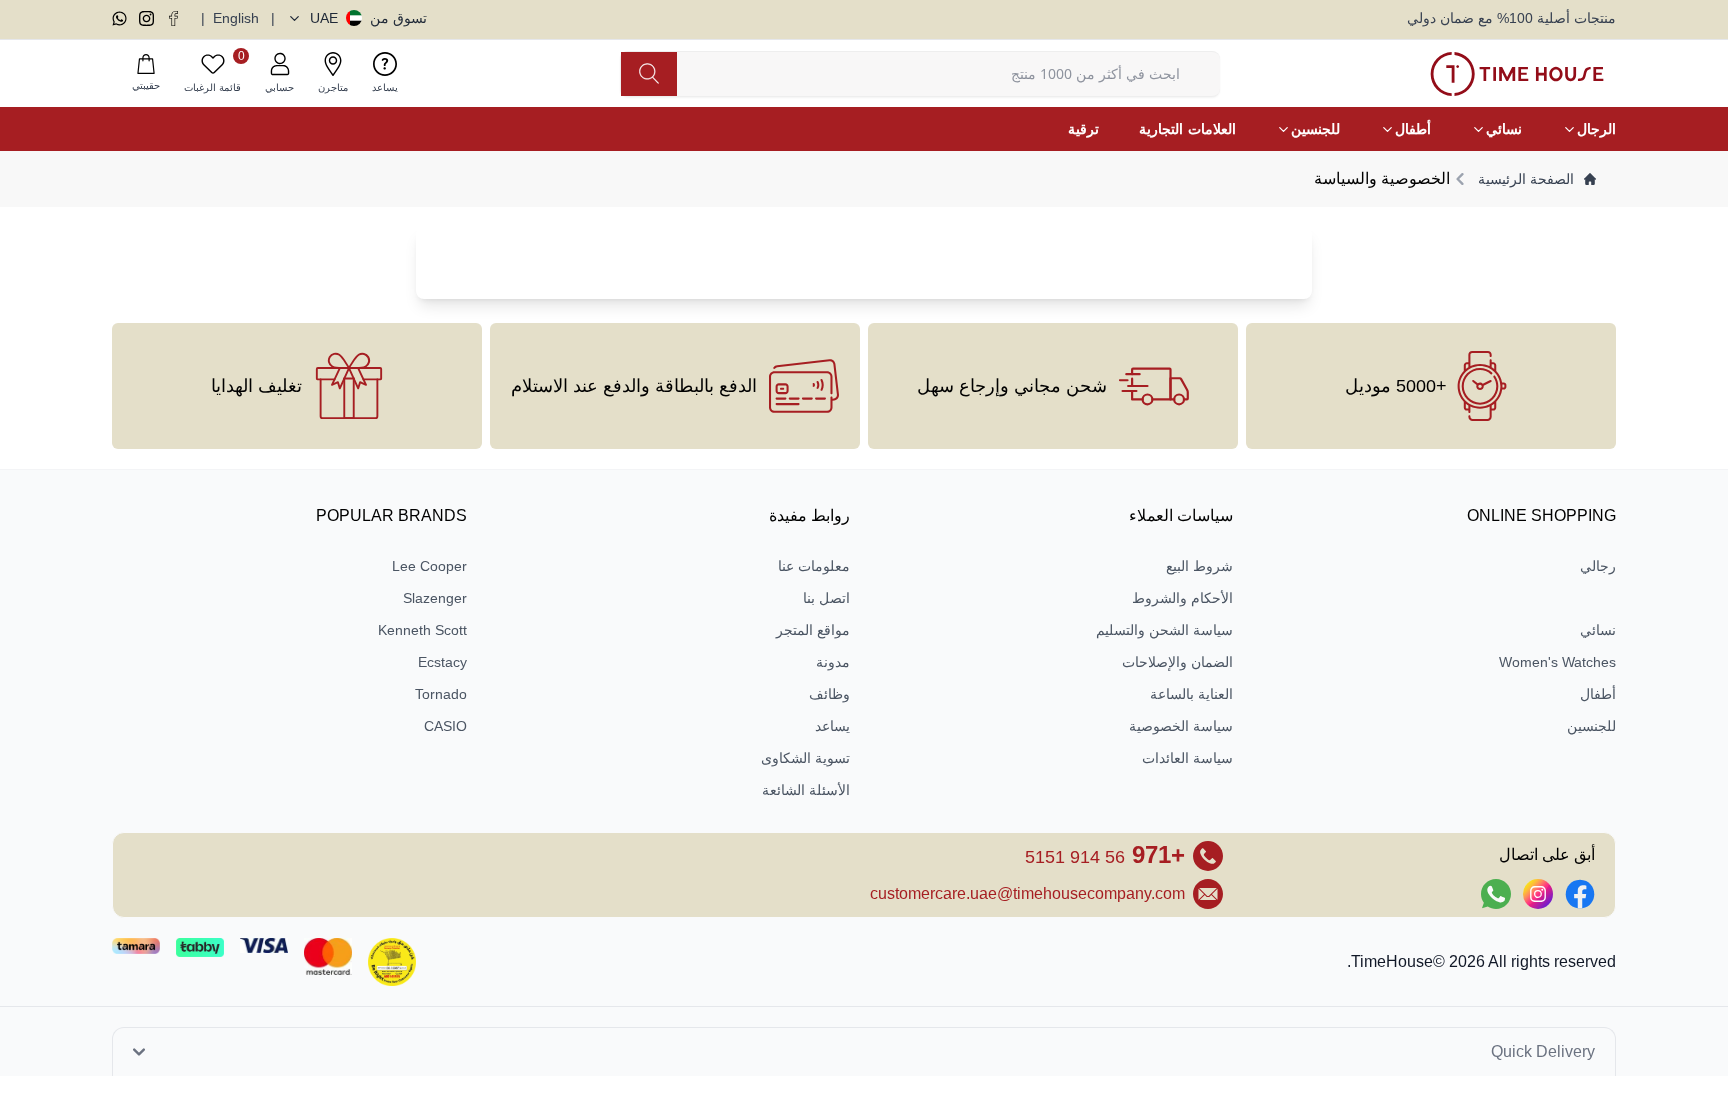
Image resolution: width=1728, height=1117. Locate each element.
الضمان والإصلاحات (1177, 662)
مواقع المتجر (813, 630)
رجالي (1598, 566)
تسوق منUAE (368, 18)
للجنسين (1591, 726)
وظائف (829, 694)
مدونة (833, 662)
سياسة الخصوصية (1181, 726)
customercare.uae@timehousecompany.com (1027, 893)
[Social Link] (1580, 894)
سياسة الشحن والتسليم (1164, 630)
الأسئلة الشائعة (806, 790)
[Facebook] (173, 18)
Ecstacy (442, 662)
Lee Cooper (429, 566)
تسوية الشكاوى (805, 758)
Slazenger (435, 598)
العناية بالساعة (1191, 694)
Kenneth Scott (422, 630)
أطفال (1598, 694)
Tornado (441, 694)
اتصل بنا (826, 598)
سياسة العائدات (1187, 758)
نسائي (1598, 630)
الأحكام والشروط (1182, 598)
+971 (1105, 854)
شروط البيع (1199, 566)
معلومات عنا (814, 566)
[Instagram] (146, 18)
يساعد (832, 726)
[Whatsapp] (119, 18)
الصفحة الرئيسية (1526, 179)
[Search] (649, 74)
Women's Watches (1557, 662)
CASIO (445, 726)
